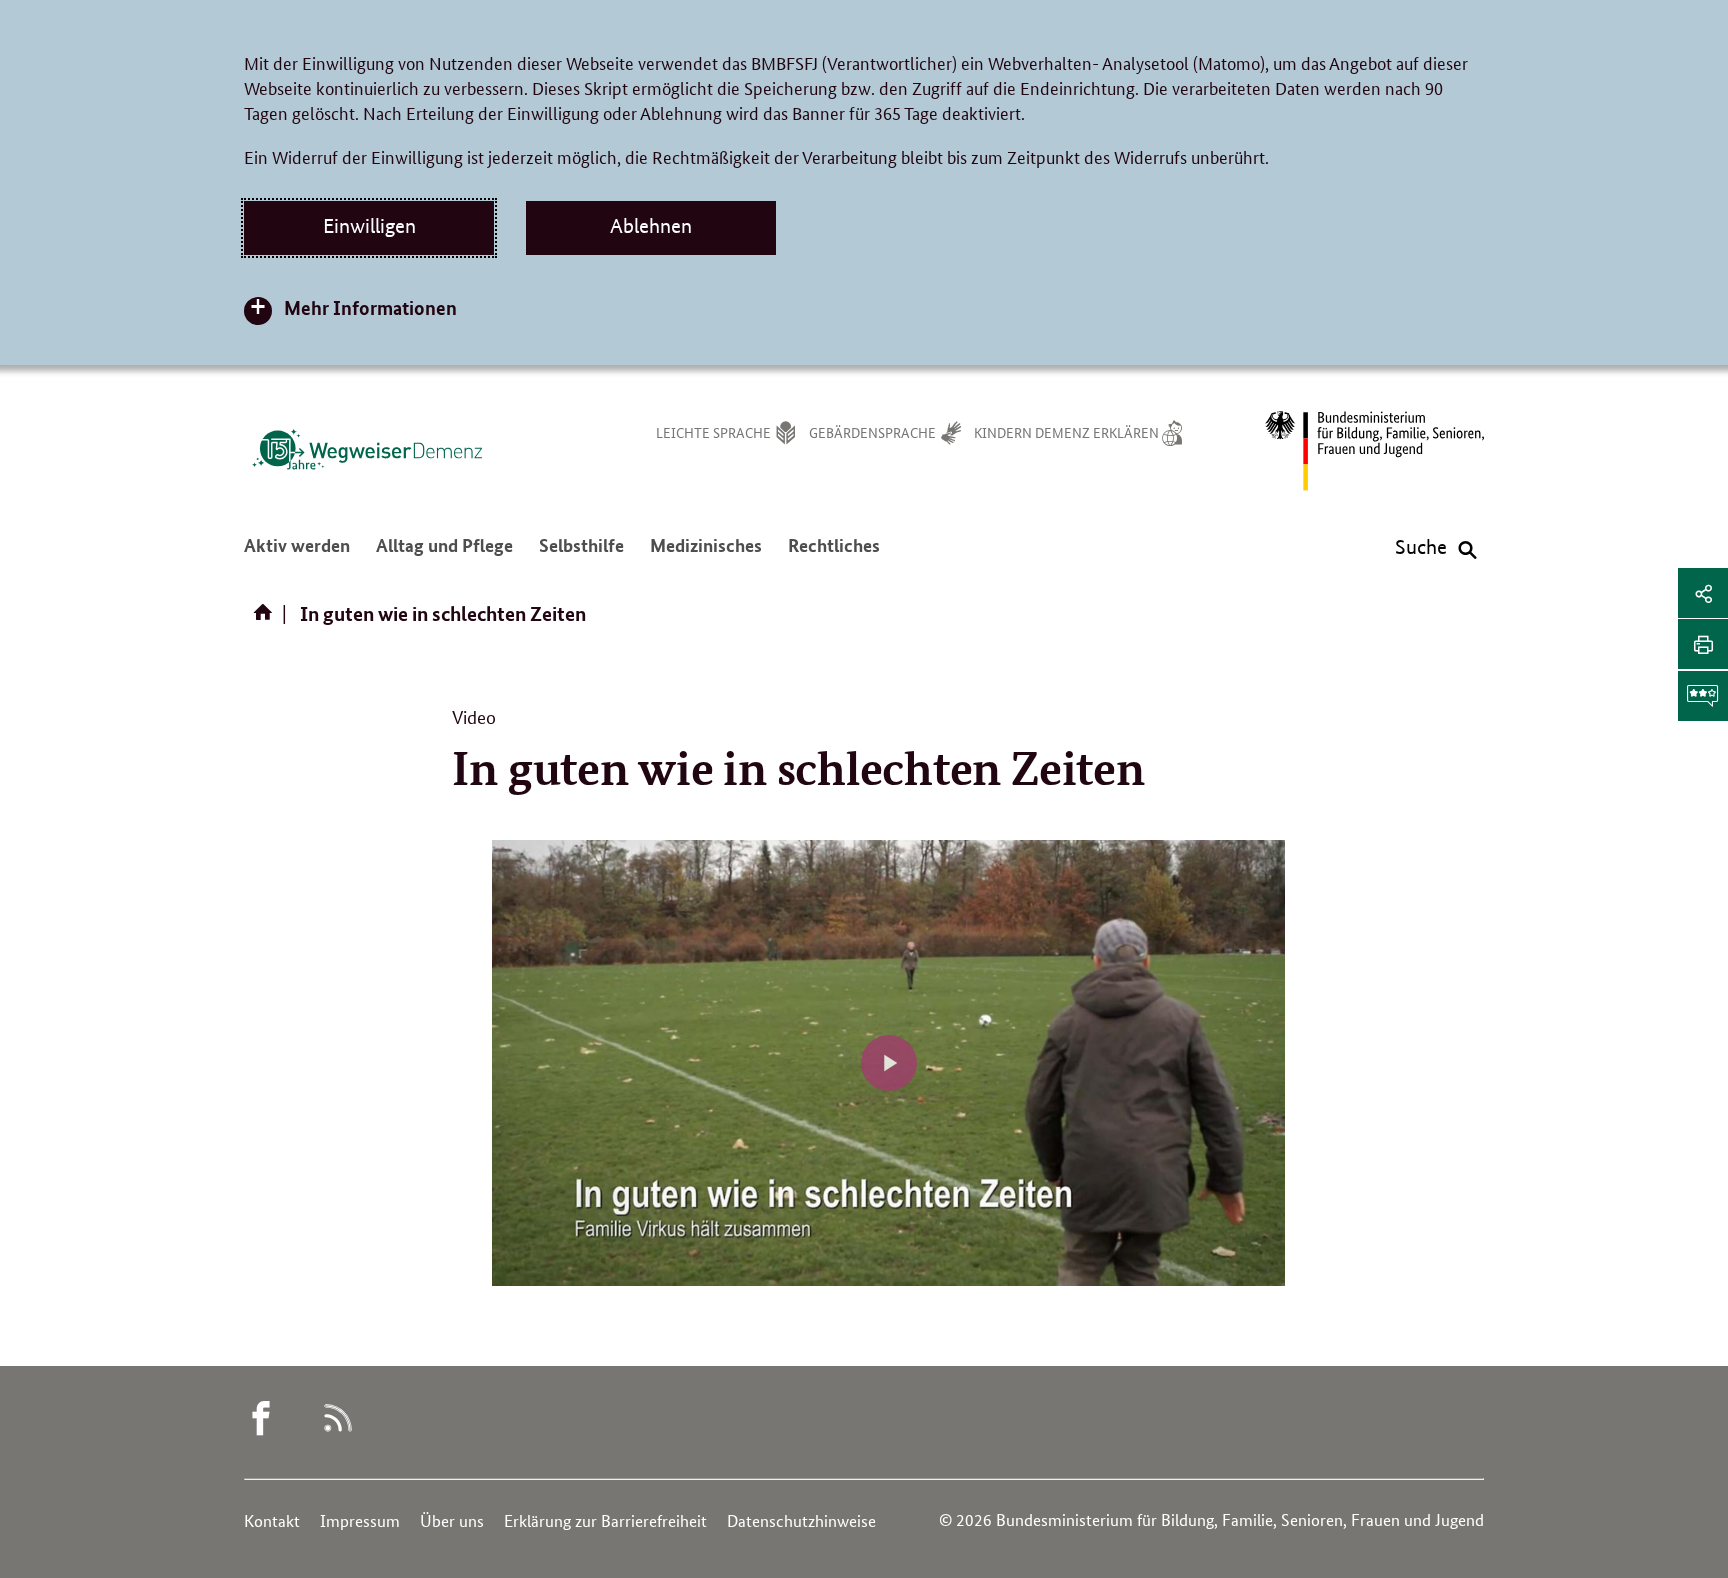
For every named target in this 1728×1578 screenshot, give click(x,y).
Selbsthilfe (581, 555)
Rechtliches (834, 555)
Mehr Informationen (370, 307)
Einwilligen (369, 226)
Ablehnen (651, 226)
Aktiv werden (297, 555)
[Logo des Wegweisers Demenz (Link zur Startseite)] (367, 449)
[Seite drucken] (1703, 644)
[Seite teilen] (1703, 593)
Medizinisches (706, 555)
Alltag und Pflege (444, 555)
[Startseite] (267, 619)
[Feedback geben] (1703, 696)
